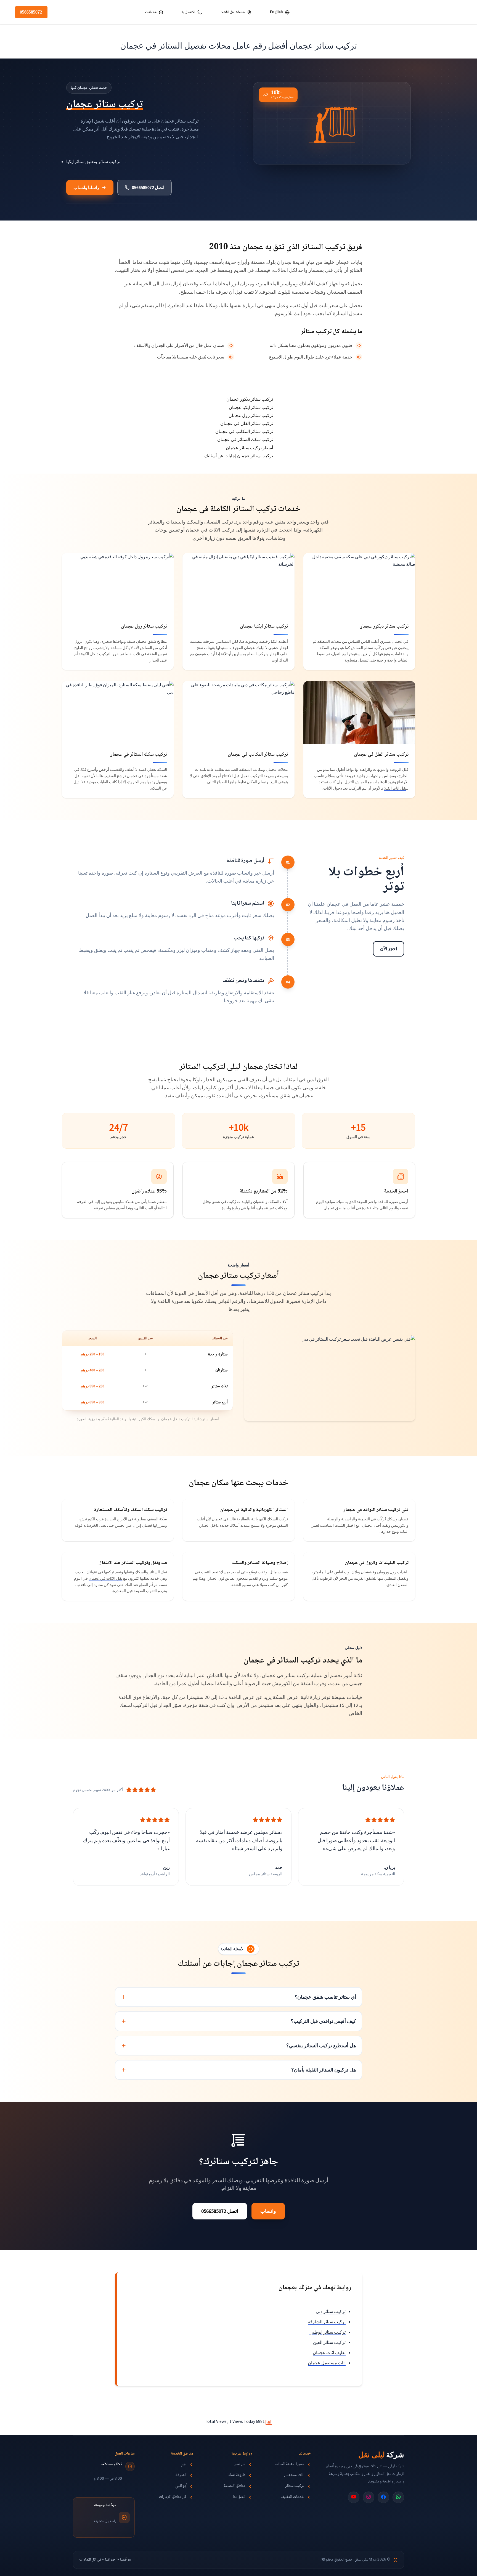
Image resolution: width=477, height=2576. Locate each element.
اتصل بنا (239, 2497)
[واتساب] (398, 2497)
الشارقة (181, 2476)
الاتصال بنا (188, 12)
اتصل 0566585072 (148, 188)
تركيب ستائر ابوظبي (328, 2332)
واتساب (268, 2211)
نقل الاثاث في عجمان (105, 1578)
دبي (184, 2465)
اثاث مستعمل (294, 2476)
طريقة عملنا (236, 2476)
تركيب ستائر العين (329, 2342)
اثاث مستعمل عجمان (327, 2363)
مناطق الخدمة (235, 2487)
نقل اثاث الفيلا (395, 788)
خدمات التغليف (292, 2497)
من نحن (240, 2465)
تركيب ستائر (295, 2487)
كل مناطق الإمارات (173, 2497)
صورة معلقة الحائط (290, 2465)
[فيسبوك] (383, 2497)
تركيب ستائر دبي (331, 2311)
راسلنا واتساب (86, 188)
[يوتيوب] (354, 2497)
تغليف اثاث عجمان (329, 2352)
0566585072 (31, 12)
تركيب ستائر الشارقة (327, 2322)
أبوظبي (181, 2487)
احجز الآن (389, 949)
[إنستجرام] (369, 2497)
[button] (222, 12)
